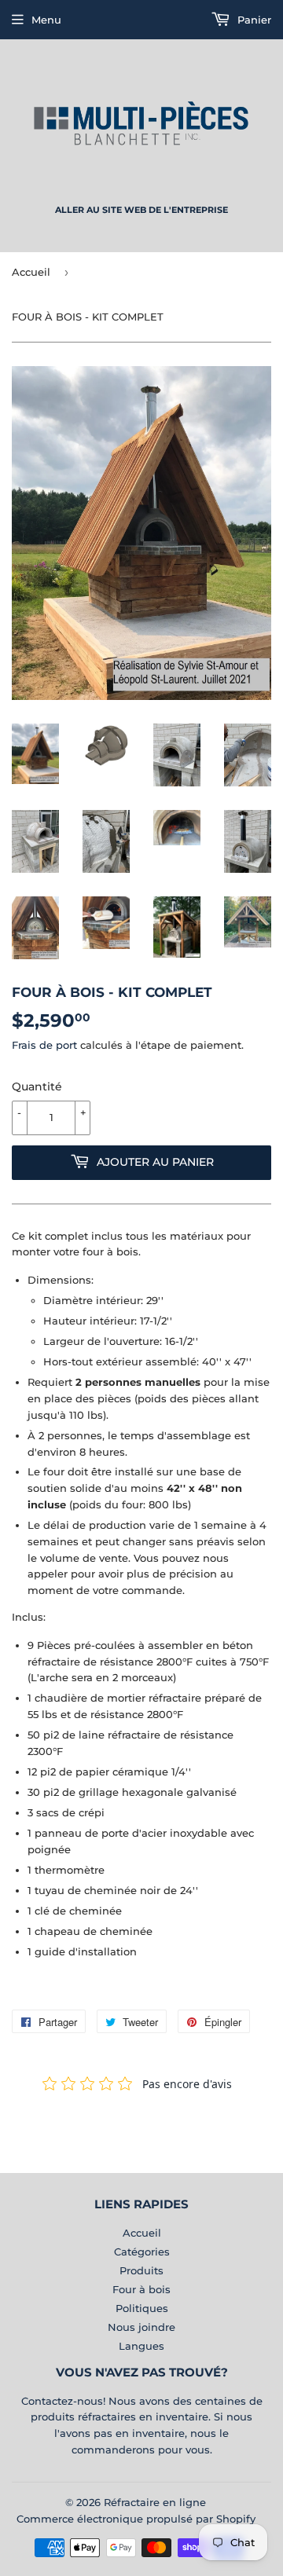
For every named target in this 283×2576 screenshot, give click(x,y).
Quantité (37, 1086)
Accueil (31, 272)
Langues (141, 2346)
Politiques (142, 2308)
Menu (46, 20)
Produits (141, 2270)
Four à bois (141, 2289)
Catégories (142, 2252)
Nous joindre (141, 2327)
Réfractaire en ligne (155, 2502)
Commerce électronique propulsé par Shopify (136, 2519)
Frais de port (44, 1045)
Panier (253, 20)
